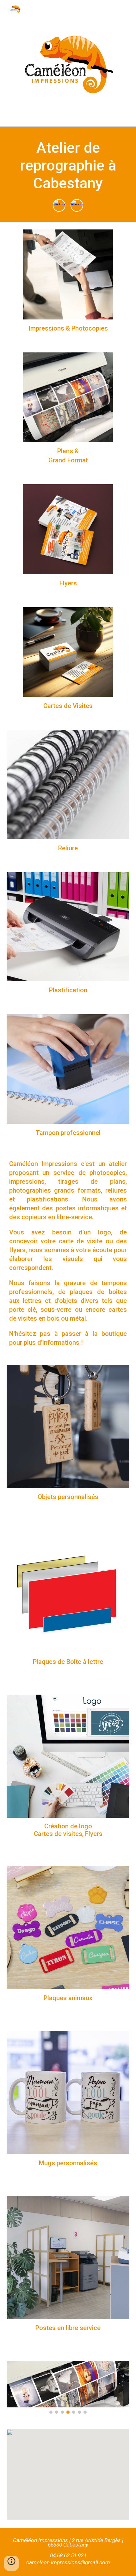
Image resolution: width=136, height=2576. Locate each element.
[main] (68, 165)
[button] (11, 2563)
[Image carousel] (68, 2387)
